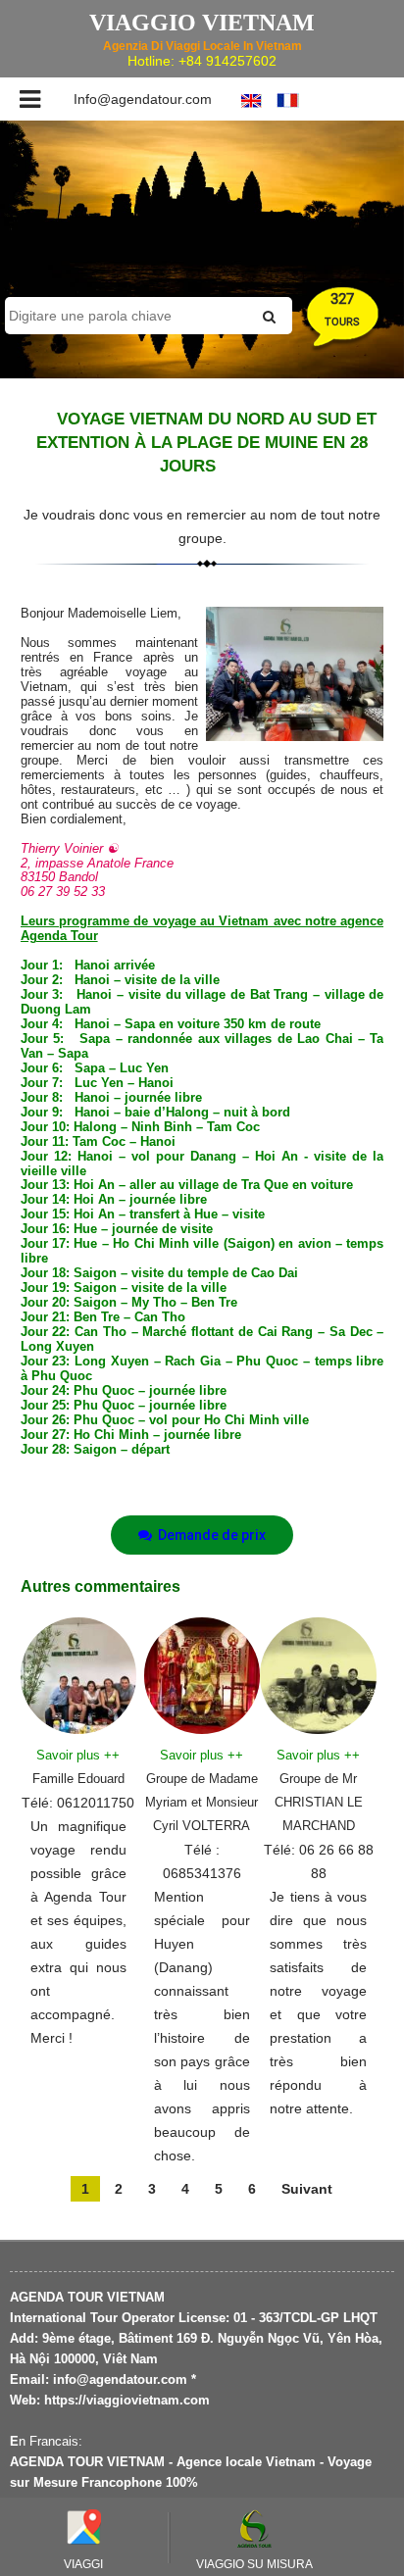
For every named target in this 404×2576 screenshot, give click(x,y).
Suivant (307, 2189)
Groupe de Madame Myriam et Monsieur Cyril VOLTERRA (202, 1802)
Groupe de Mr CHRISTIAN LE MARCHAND (319, 1802)
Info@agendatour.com (143, 99)
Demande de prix (209, 1535)
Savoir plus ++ (78, 1755)
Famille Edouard (78, 1779)
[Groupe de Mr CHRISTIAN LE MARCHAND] (318, 1674)
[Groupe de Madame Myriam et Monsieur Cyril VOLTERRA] (202, 1674)
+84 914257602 (227, 61)
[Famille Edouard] (79, 1674)
